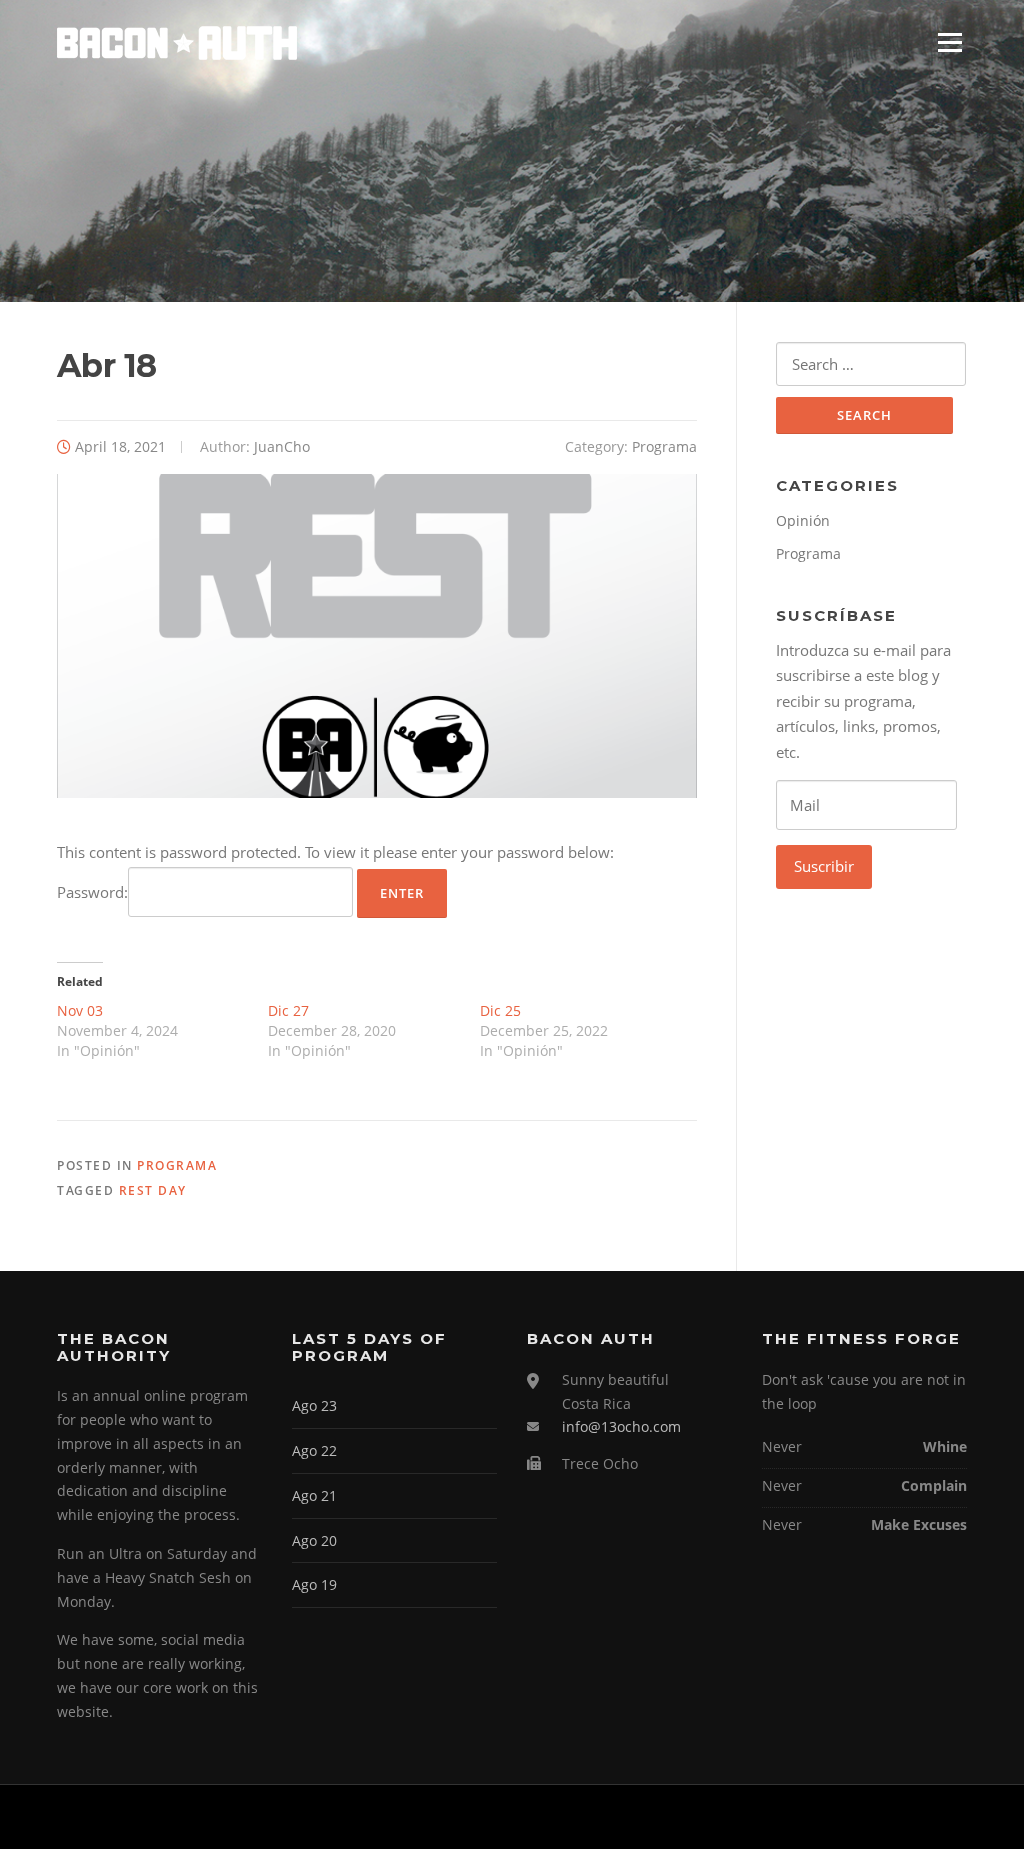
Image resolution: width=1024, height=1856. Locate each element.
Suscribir (824, 866)
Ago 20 (314, 1540)
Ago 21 (314, 1495)
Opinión (803, 520)
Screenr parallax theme (797, 1817)
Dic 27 (288, 1010)
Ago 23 (314, 1405)
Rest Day (153, 1190)
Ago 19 (314, 1584)
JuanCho (282, 446)
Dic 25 (500, 1010)
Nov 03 (80, 1010)
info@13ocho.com (621, 1426)
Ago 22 (314, 1450)
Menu (949, 42)
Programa (664, 446)
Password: (92, 892)
